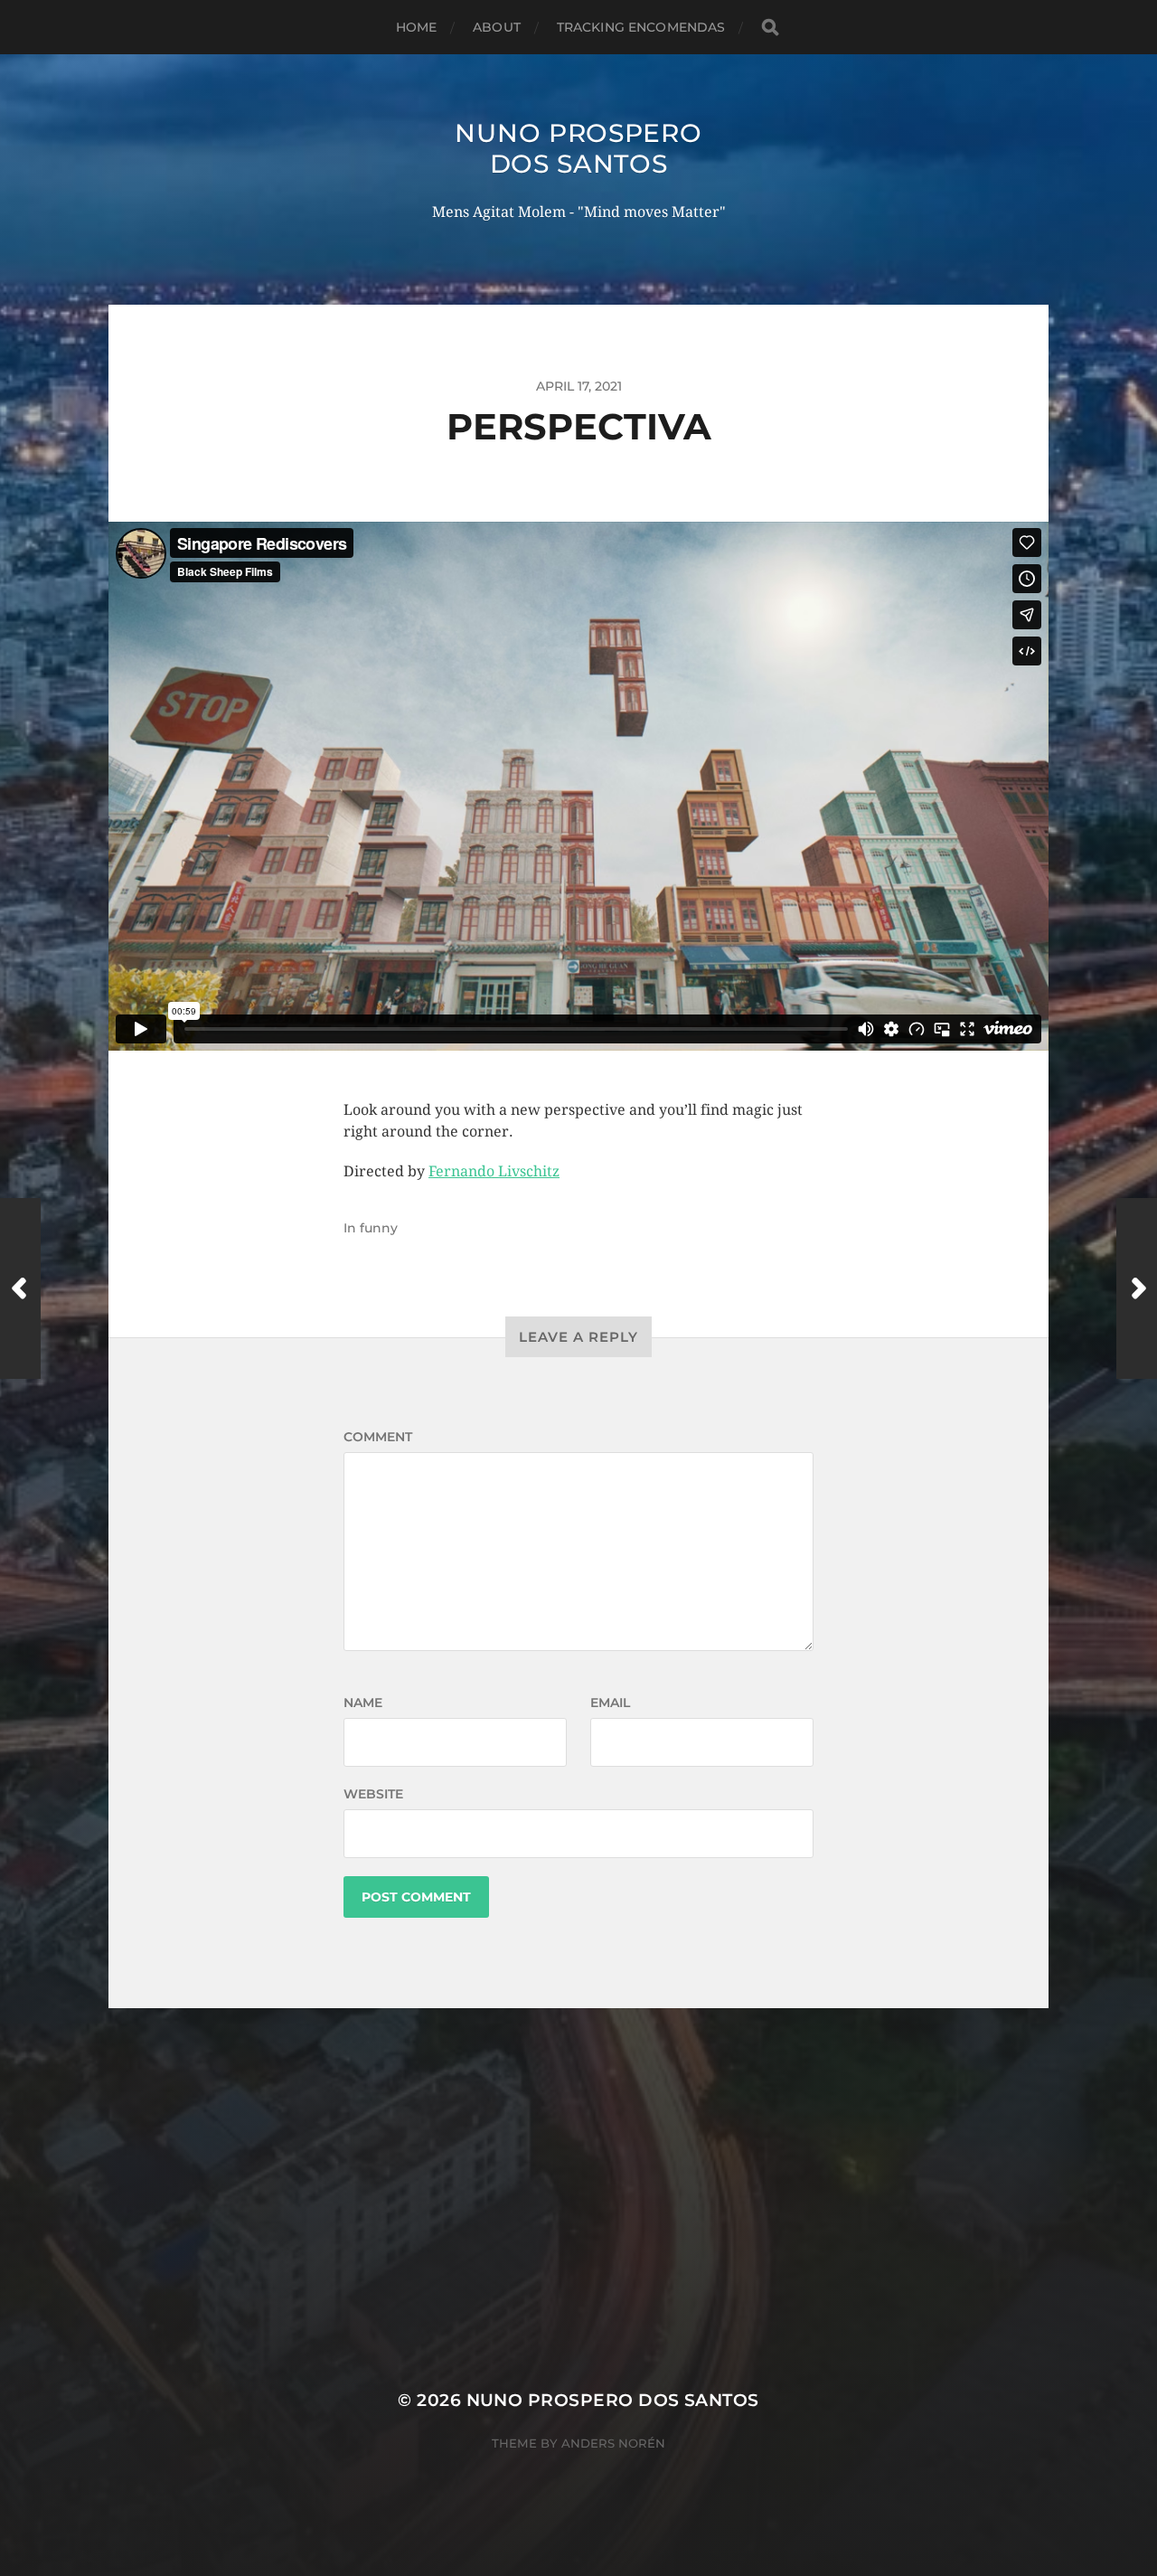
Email (610, 1703)
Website (373, 1794)
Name (363, 1703)
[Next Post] (1137, 1288)
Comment (378, 1437)
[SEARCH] (770, 28)
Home (417, 27)
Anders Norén (613, 2443)
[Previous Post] (20, 1288)
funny (379, 1228)
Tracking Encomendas (641, 27)
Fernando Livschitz (494, 1171)
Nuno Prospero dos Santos (578, 148)
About (497, 27)
